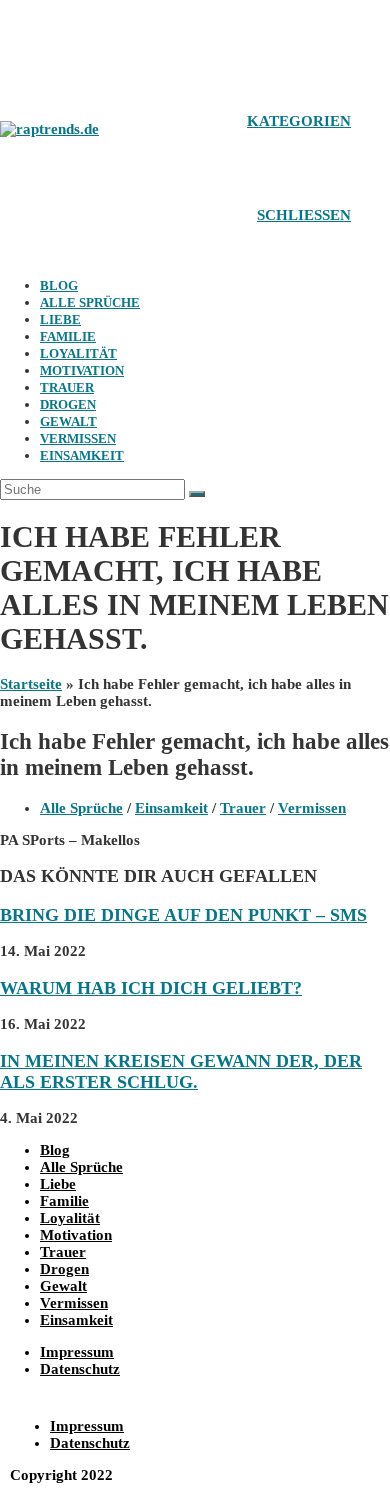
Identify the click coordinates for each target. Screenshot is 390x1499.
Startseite (31, 684)
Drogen (68, 404)
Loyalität (78, 353)
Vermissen (78, 438)
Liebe (60, 319)
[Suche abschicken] (197, 494)
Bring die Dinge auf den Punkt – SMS (183, 915)
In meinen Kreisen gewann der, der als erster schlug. (181, 1071)
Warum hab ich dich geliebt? (151, 988)
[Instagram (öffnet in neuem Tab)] (65, 32)
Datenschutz (80, 1369)
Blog (59, 285)
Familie (68, 336)
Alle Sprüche (90, 302)
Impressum (77, 1352)
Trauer (67, 387)
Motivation (82, 370)
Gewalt (68, 421)
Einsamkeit (82, 455)
